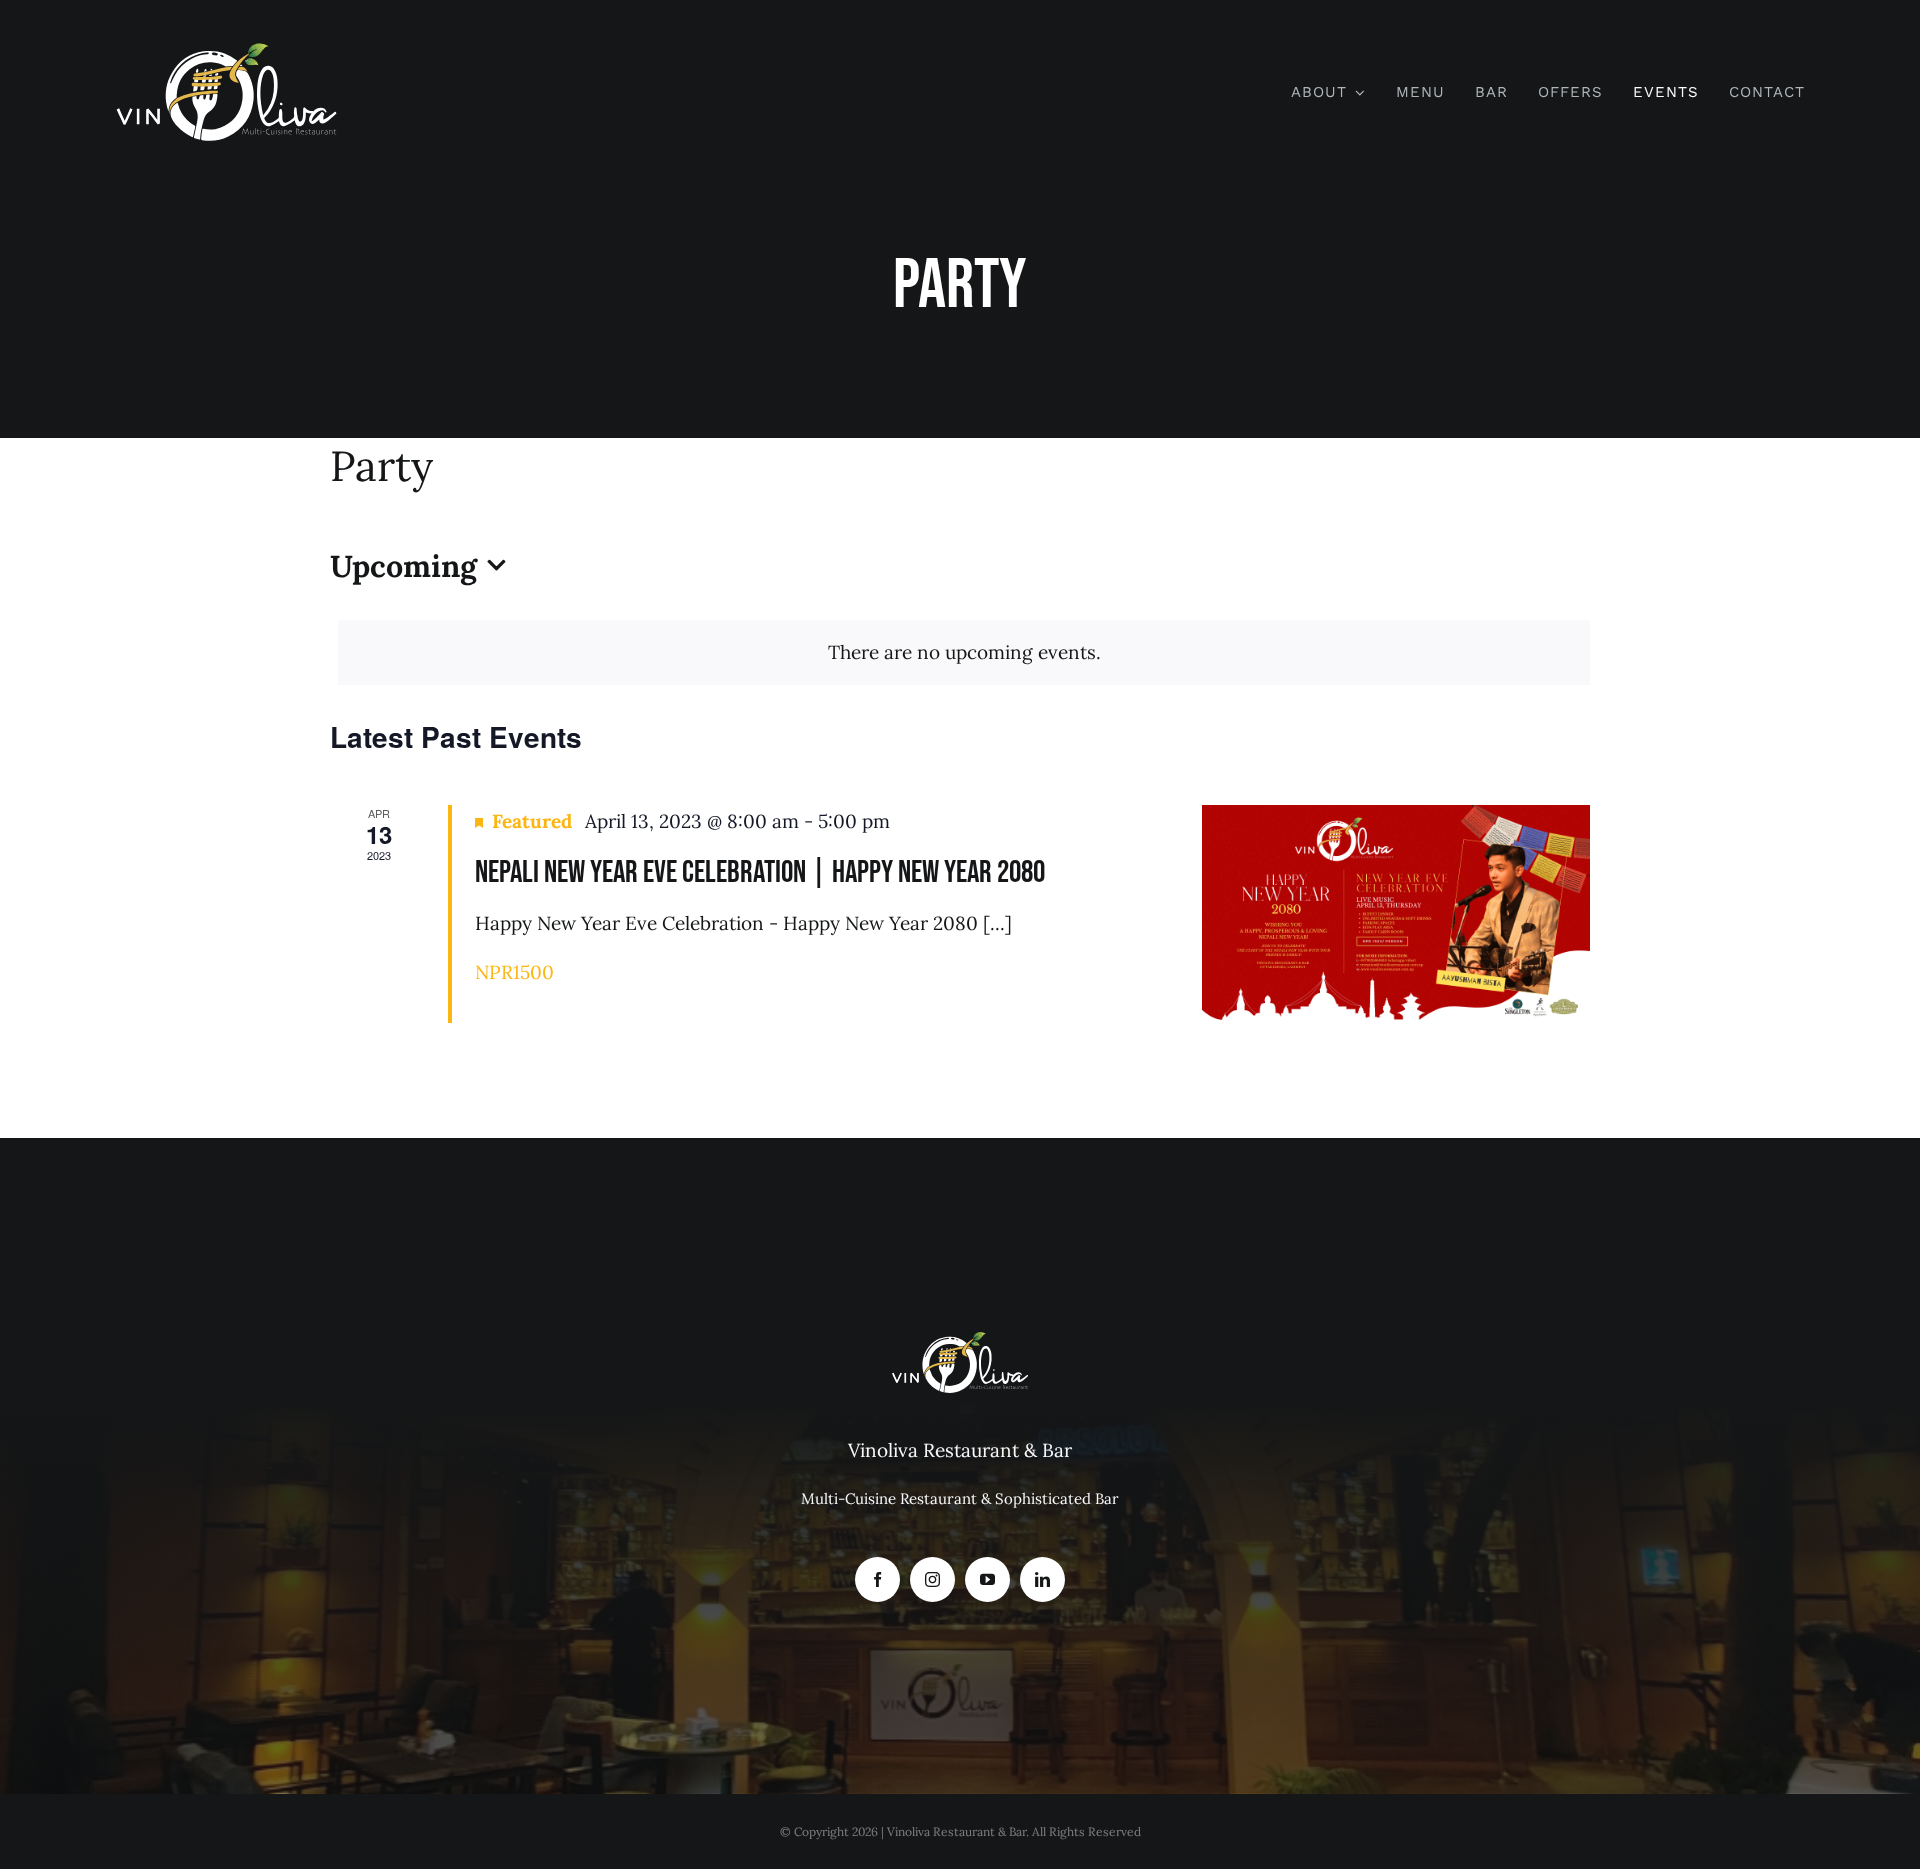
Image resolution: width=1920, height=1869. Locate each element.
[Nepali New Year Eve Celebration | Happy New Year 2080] (1396, 914)
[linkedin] (1042, 1579)
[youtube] (987, 1579)
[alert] (964, 652)
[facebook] (877, 1579)
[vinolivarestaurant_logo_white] (226, 49)
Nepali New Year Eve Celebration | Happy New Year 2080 (760, 872)
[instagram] (932, 1579)
